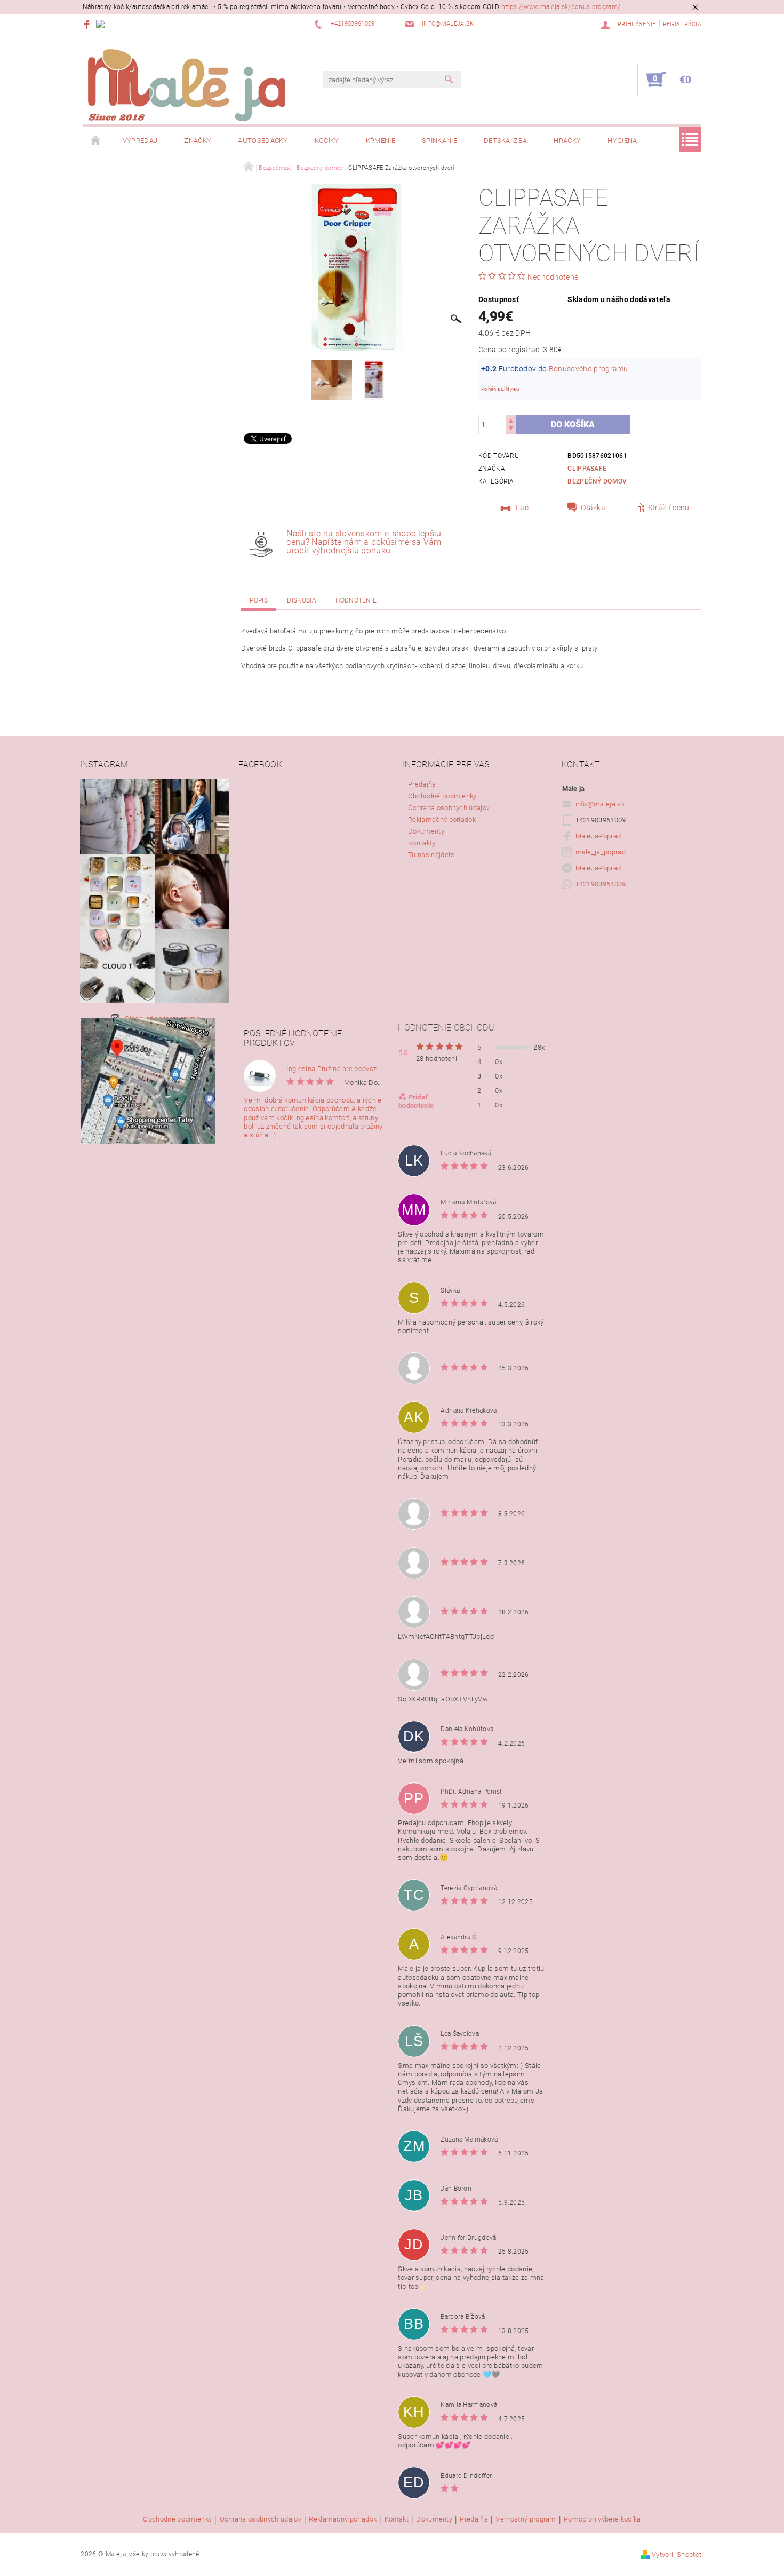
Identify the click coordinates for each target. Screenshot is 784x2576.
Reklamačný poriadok (442, 819)
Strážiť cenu (669, 508)
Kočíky (327, 141)
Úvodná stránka (96, 141)
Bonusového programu (589, 369)
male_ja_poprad (601, 852)
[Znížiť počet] (511, 429)
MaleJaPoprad (598, 836)
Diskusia (302, 600)
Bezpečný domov (597, 481)
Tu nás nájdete (431, 855)
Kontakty (422, 843)
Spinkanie (439, 141)
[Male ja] (187, 85)
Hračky (567, 141)
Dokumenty (426, 831)
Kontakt (397, 2519)
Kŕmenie (381, 141)
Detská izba (506, 141)
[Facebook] (88, 24)
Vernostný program (526, 2519)
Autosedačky (263, 141)
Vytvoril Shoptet (677, 2554)
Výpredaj (140, 141)
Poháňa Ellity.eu (500, 389)
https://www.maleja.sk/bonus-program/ (561, 7)
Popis (259, 600)
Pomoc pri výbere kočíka (602, 2519)
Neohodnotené (553, 277)
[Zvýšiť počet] (511, 420)
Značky (198, 141)
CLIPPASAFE (587, 469)
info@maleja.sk (600, 804)
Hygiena (622, 141)
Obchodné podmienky (442, 796)
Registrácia (682, 24)
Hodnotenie (356, 600)
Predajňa (422, 784)
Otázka (593, 508)
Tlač (521, 508)
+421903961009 (601, 884)
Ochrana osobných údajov (449, 808)
